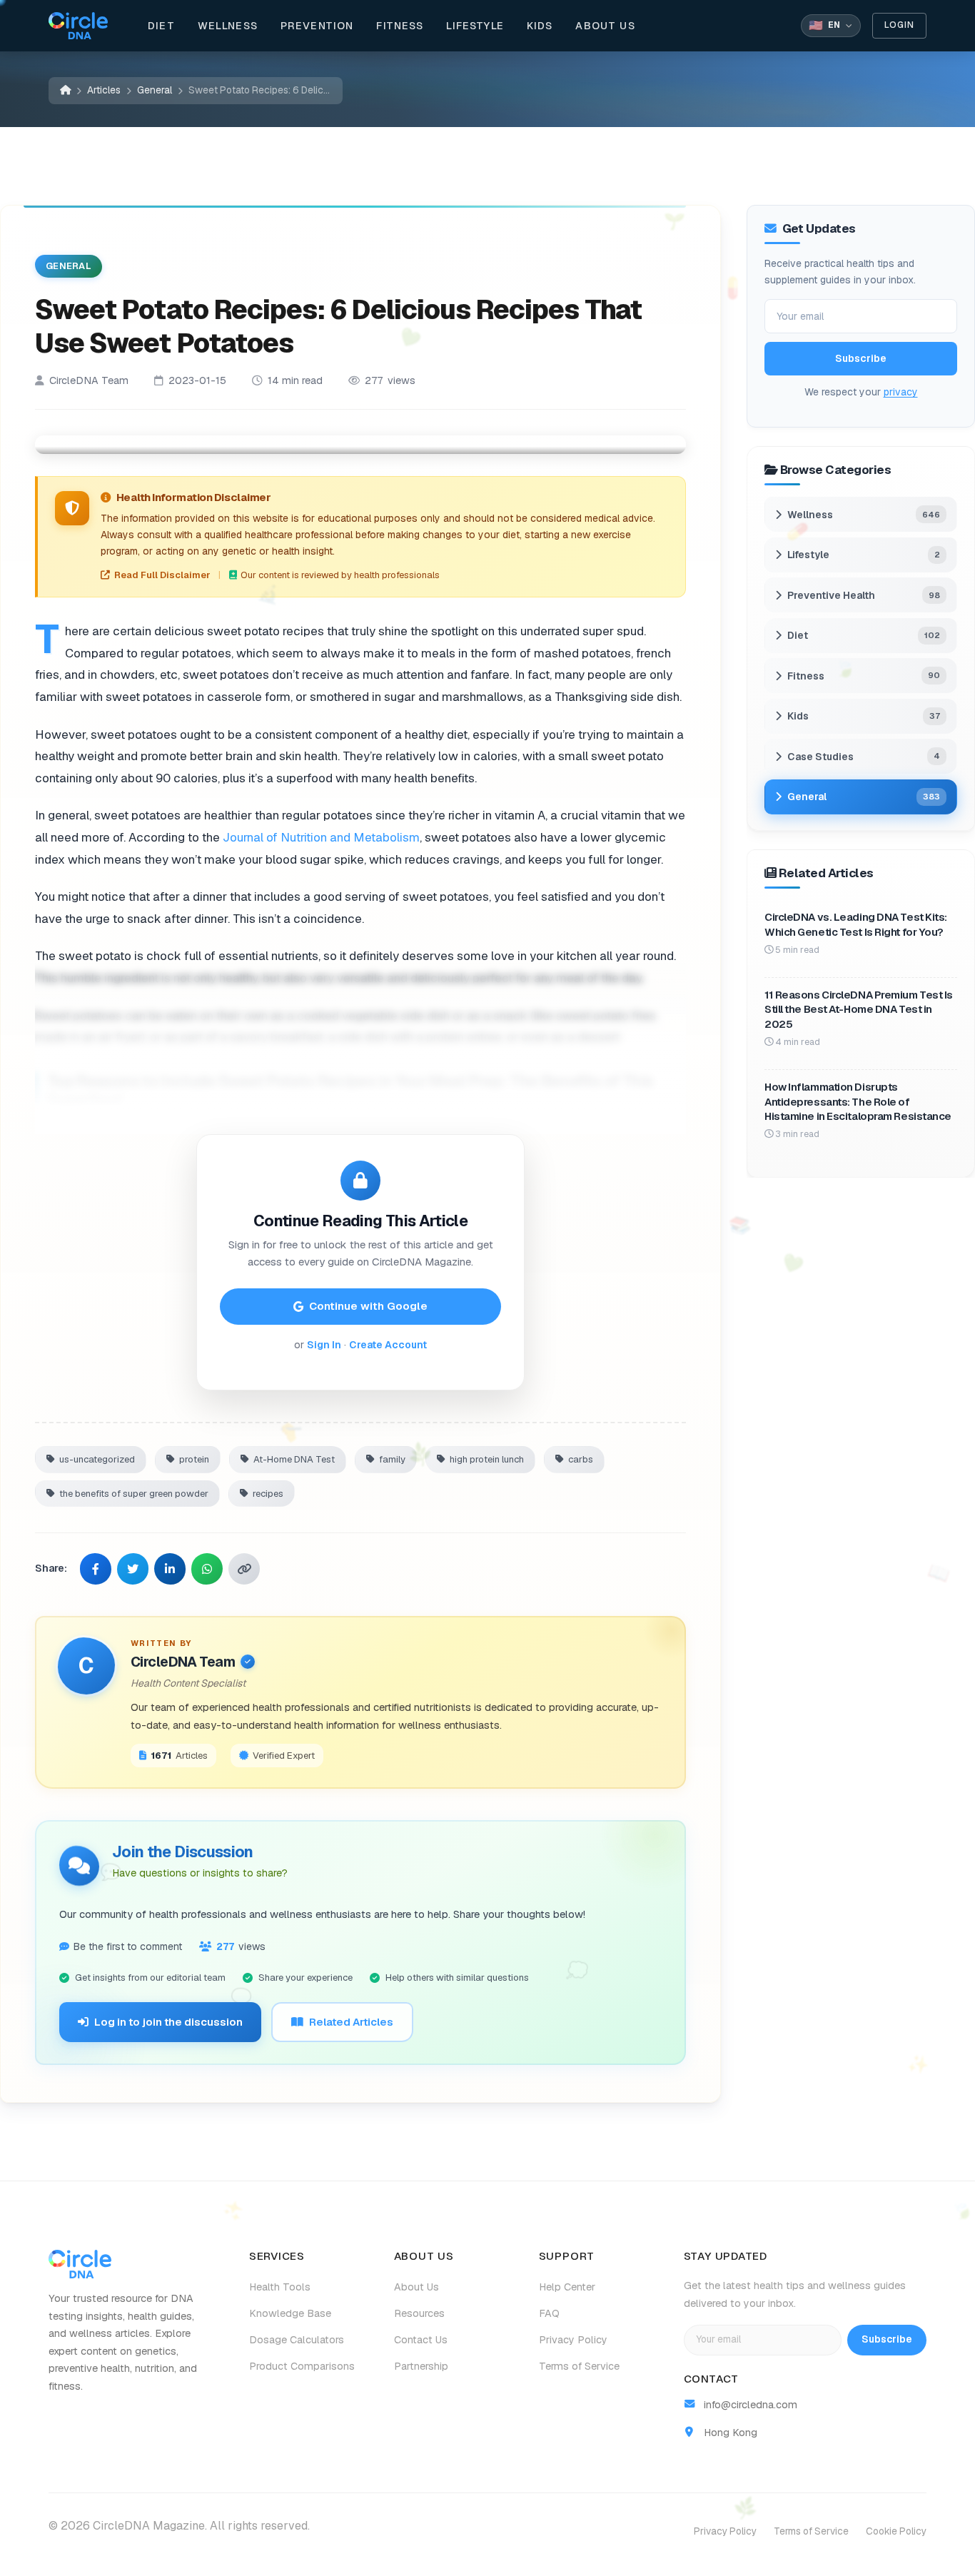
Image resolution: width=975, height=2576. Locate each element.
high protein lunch (487, 1459)
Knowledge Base (290, 2313)
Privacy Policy (573, 2340)
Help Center (567, 2287)
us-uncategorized (97, 1459)
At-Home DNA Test (294, 1459)
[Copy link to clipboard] (244, 1569)
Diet (161, 26)
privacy (901, 392)
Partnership (421, 2366)
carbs (581, 1459)
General (155, 90)
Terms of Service (579, 2366)
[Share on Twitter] (133, 1569)
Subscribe (861, 358)
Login (899, 25)
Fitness (400, 26)
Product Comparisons (302, 2366)
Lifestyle (475, 26)
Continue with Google (368, 1306)
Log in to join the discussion (168, 2022)
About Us (605, 26)
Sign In (324, 1345)
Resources (419, 2313)
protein (194, 1459)
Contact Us (421, 2340)
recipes (268, 1493)
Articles (104, 90)
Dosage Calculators (297, 2340)
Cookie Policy (896, 2531)
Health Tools (280, 2287)
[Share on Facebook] (96, 1569)
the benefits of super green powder (134, 1493)
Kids (540, 26)
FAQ (549, 2313)
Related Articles (351, 2022)
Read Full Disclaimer (162, 575)
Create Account (388, 1345)
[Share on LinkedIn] (170, 1569)
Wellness (228, 26)
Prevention (317, 26)
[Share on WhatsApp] (207, 1569)
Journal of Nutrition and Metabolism (321, 837)
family (392, 1459)
